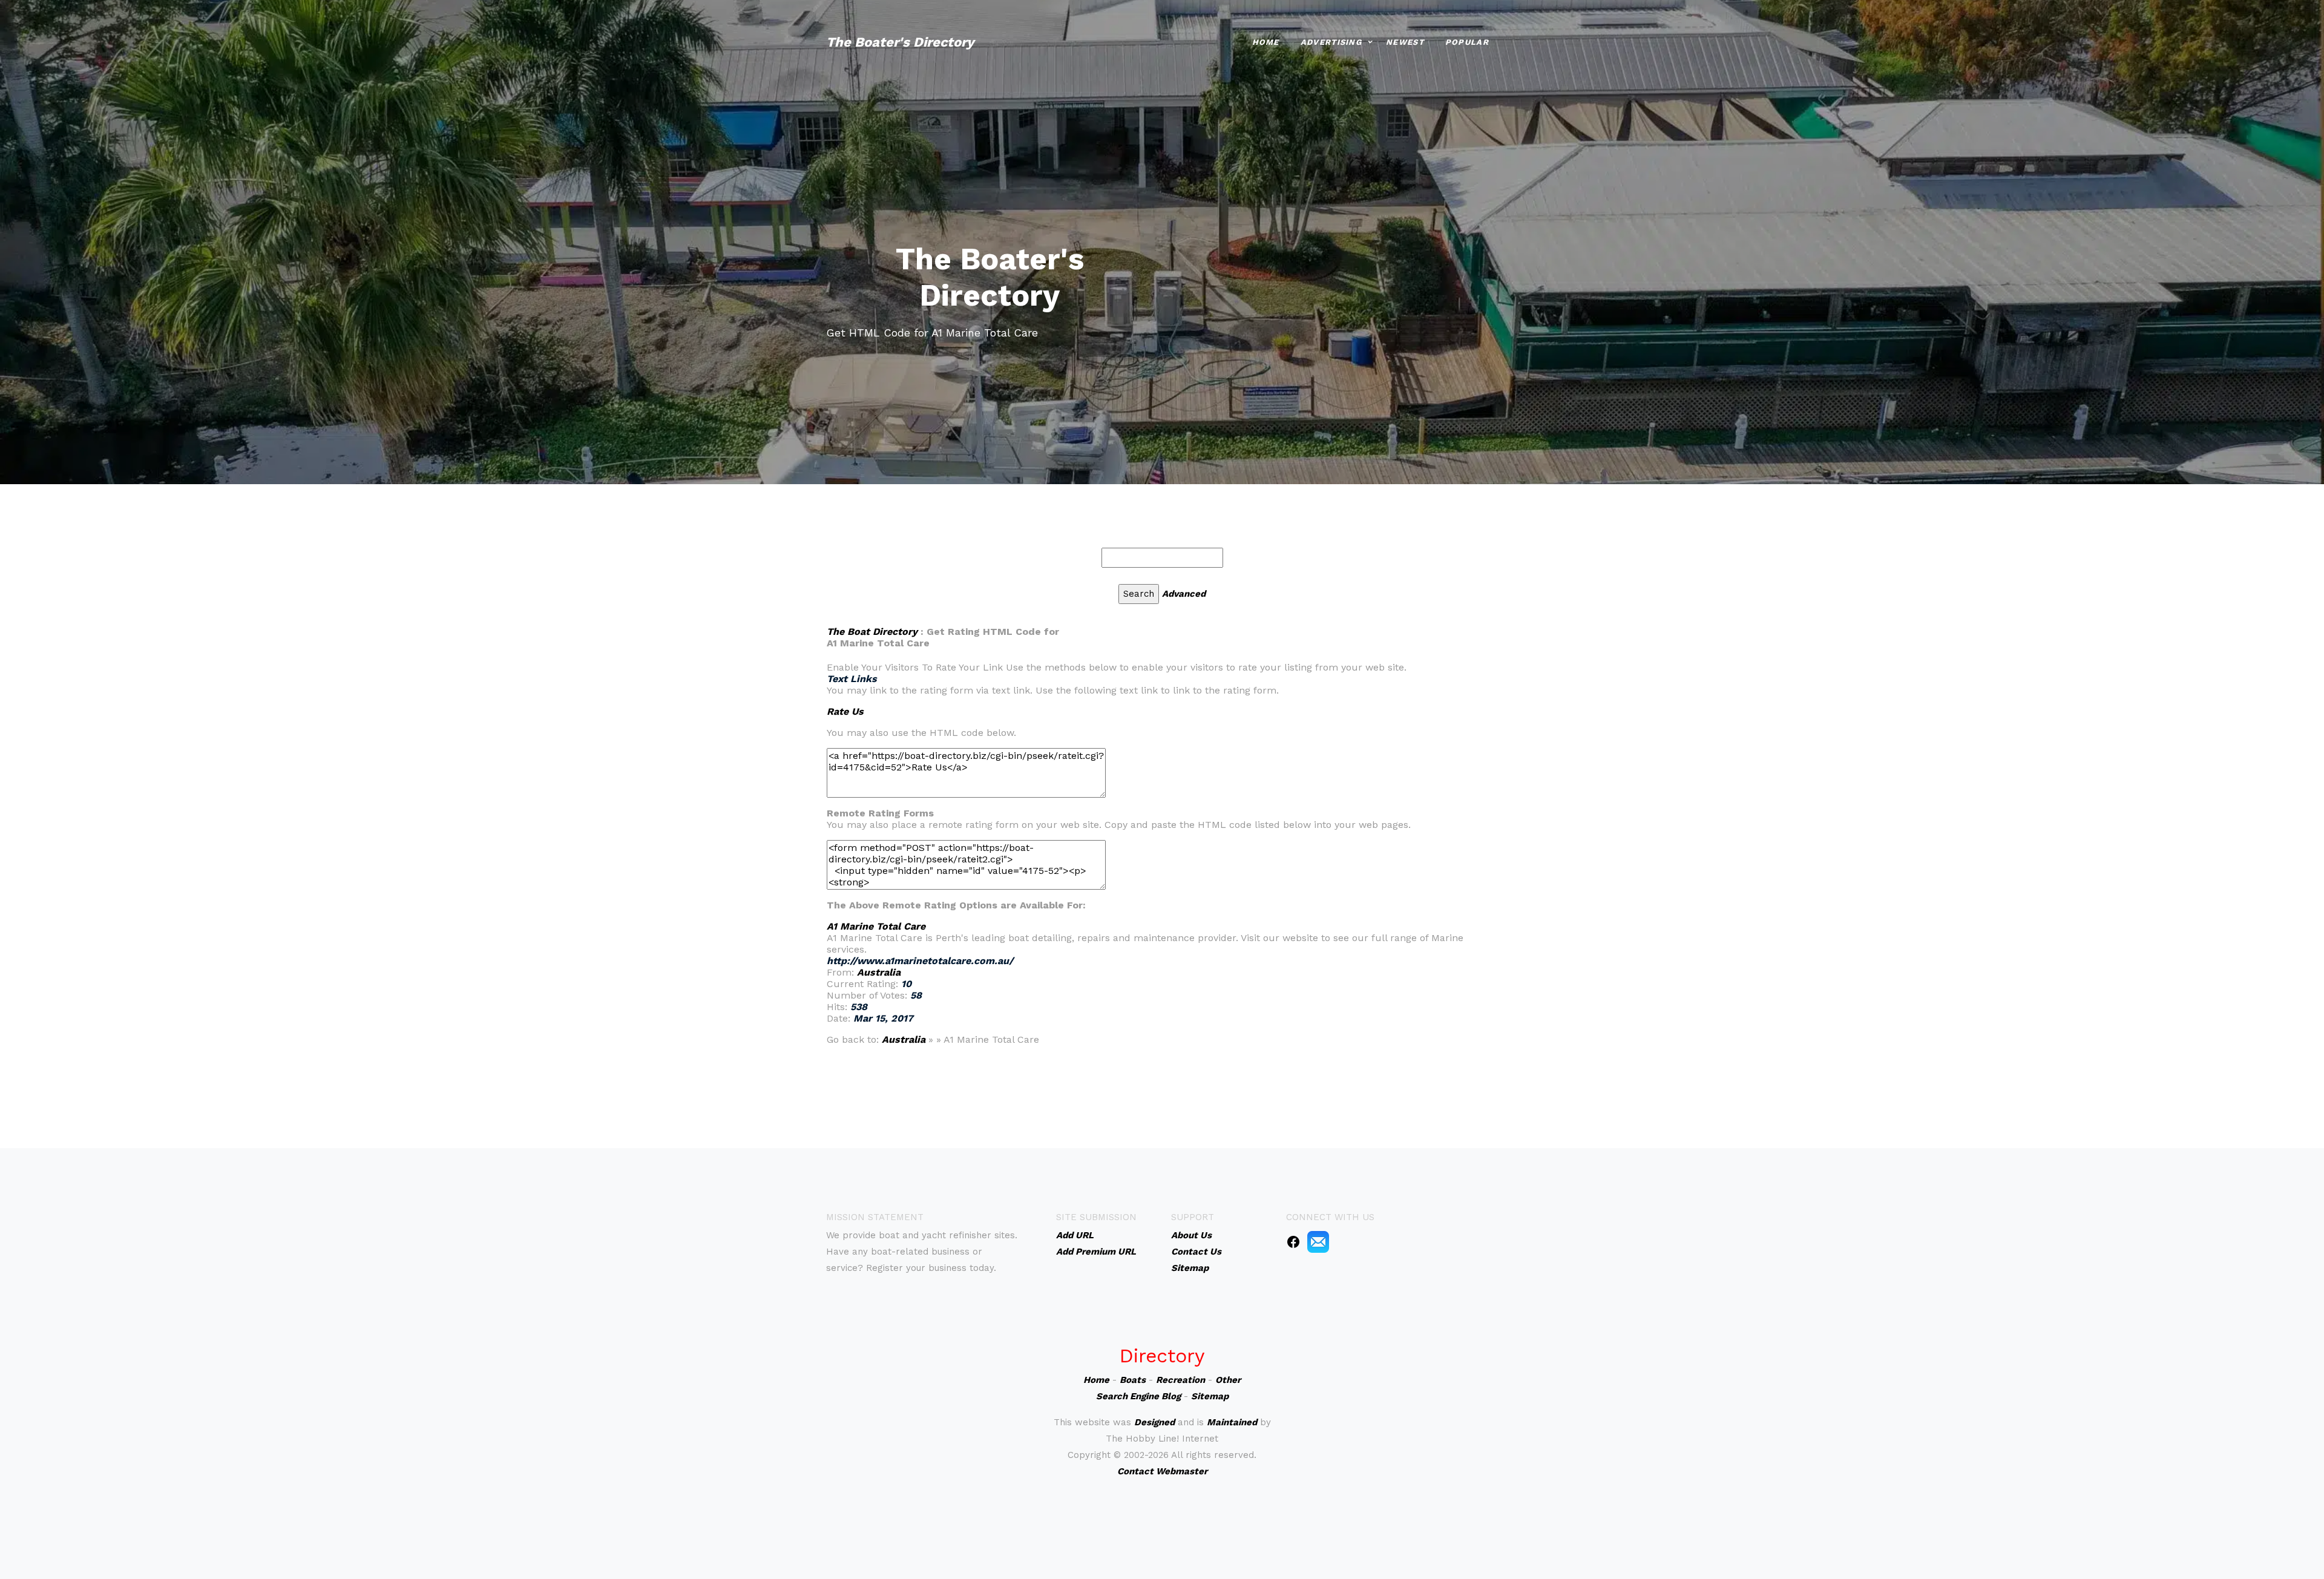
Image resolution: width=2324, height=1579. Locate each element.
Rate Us (845, 711)
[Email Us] (1318, 1241)
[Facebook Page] (1293, 1241)
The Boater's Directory (900, 42)
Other (1228, 1380)
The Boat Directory (872, 632)
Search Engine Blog (1138, 1396)
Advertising (1331, 42)
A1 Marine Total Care (876, 926)
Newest (1405, 42)
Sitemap (1210, 1396)
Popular (1467, 42)
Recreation (1180, 1380)
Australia (879, 972)
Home (1266, 42)
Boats (1133, 1380)
